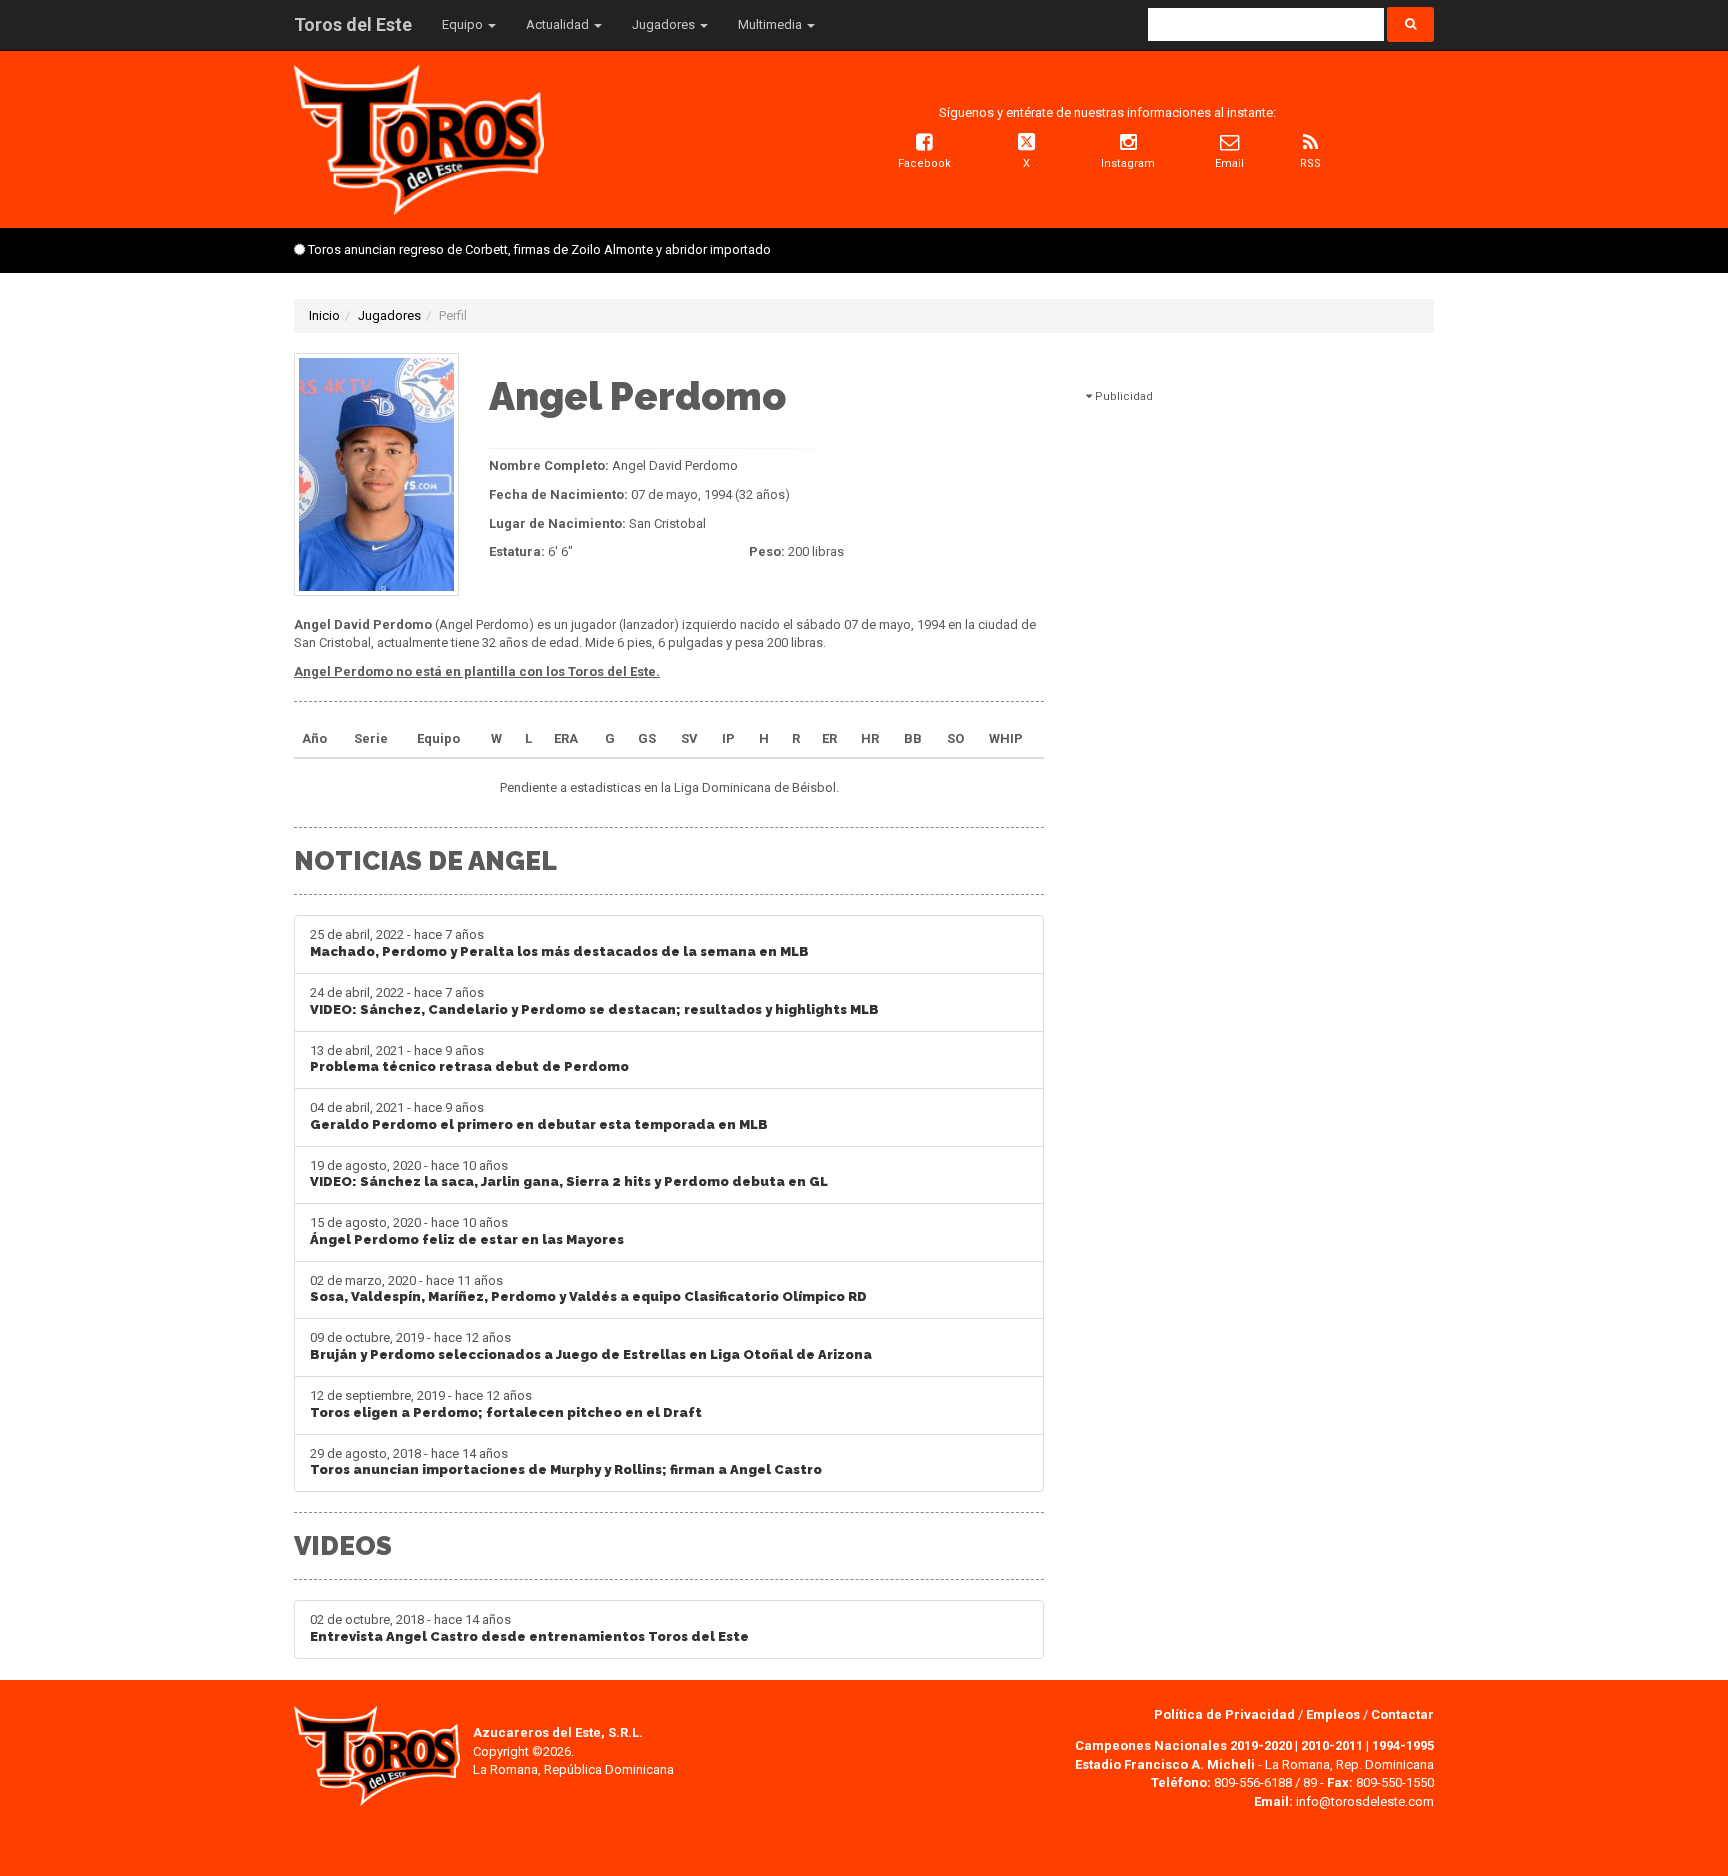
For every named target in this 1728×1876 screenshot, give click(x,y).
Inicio (324, 315)
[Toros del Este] (419, 138)
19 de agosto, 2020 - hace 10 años (569, 1174)
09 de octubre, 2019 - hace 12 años (591, 1346)
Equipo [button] (464, 24)
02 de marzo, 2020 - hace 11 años (588, 1289)
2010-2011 (1332, 1745)
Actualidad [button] (559, 24)
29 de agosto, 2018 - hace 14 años (566, 1462)
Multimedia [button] (771, 24)
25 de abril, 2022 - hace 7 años (559, 943)
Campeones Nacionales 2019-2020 (1183, 1745)
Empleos (1333, 1714)
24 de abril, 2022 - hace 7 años (594, 1001)
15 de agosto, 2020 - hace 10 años (467, 1231)
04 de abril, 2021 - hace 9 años (539, 1116)
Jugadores (389, 315)
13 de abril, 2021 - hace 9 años (469, 1059)
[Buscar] (1410, 24)
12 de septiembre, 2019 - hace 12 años (506, 1404)
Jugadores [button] (665, 24)
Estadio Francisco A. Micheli (1165, 1764)
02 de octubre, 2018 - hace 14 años (529, 1628)
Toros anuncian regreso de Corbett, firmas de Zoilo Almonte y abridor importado (539, 249)
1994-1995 (1403, 1745)
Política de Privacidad (1226, 1714)
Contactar (1402, 1714)
